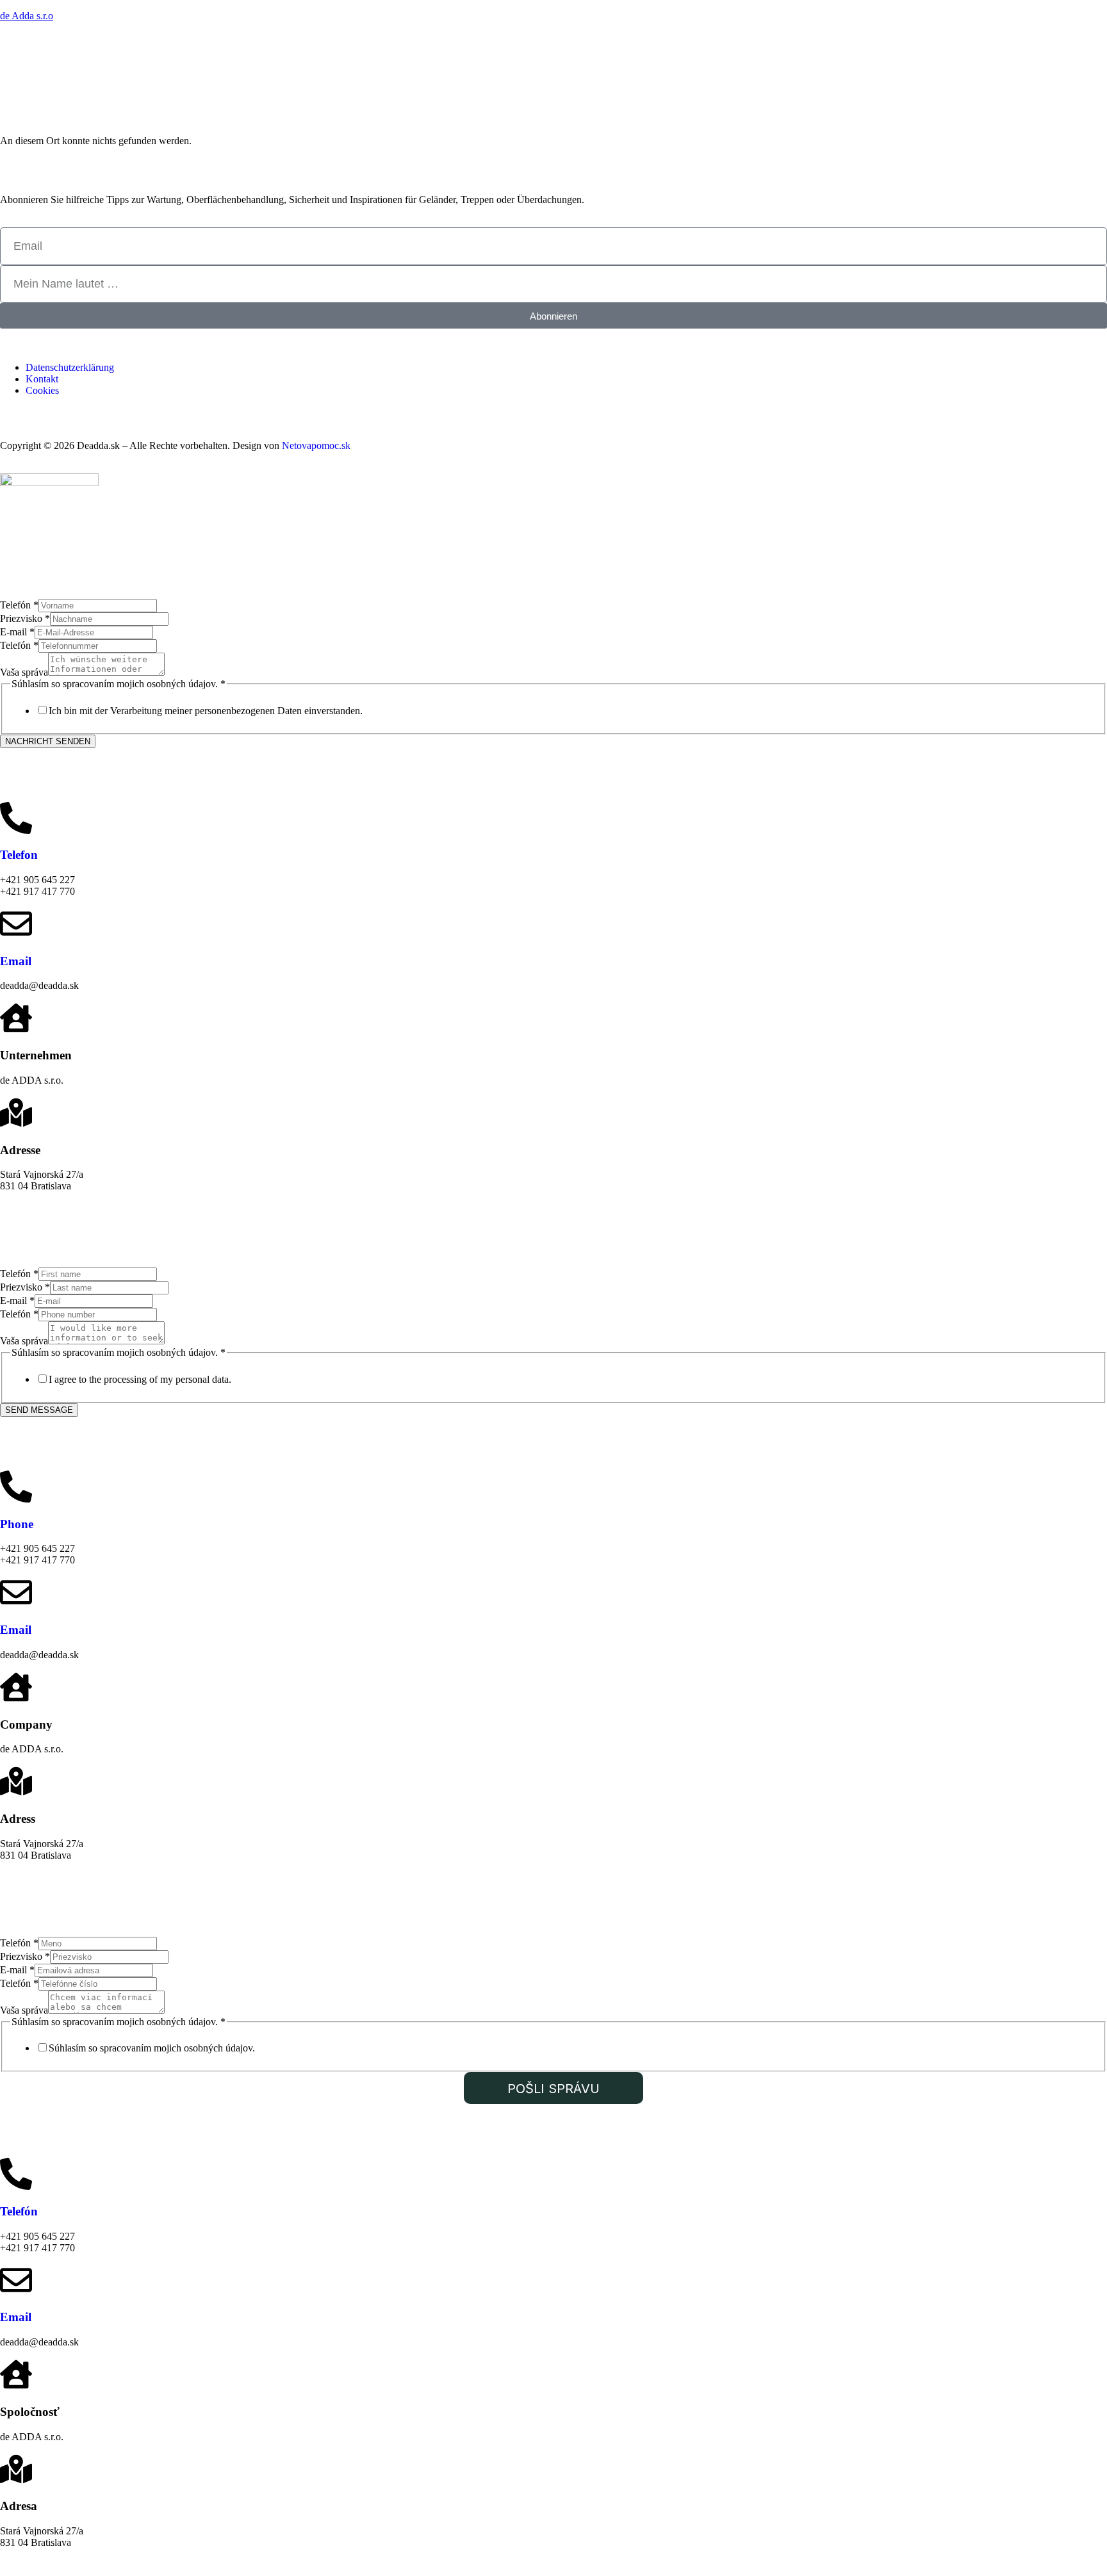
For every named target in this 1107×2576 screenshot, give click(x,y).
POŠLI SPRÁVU (553, 2089)
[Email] (16, 924)
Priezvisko (25, 618)
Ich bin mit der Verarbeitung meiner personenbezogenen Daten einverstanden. (206, 711)
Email (16, 961)
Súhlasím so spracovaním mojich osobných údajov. (152, 2048)
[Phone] (16, 1487)
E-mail (17, 632)
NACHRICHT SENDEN (48, 741)
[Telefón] (16, 2174)
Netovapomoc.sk (316, 445)
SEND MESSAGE (39, 1410)
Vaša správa (24, 672)
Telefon (19, 855)
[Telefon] (16, 818)
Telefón (19, 605)
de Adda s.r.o (27, 16)
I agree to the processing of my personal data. (140, 1379)
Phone (17, 1524)
